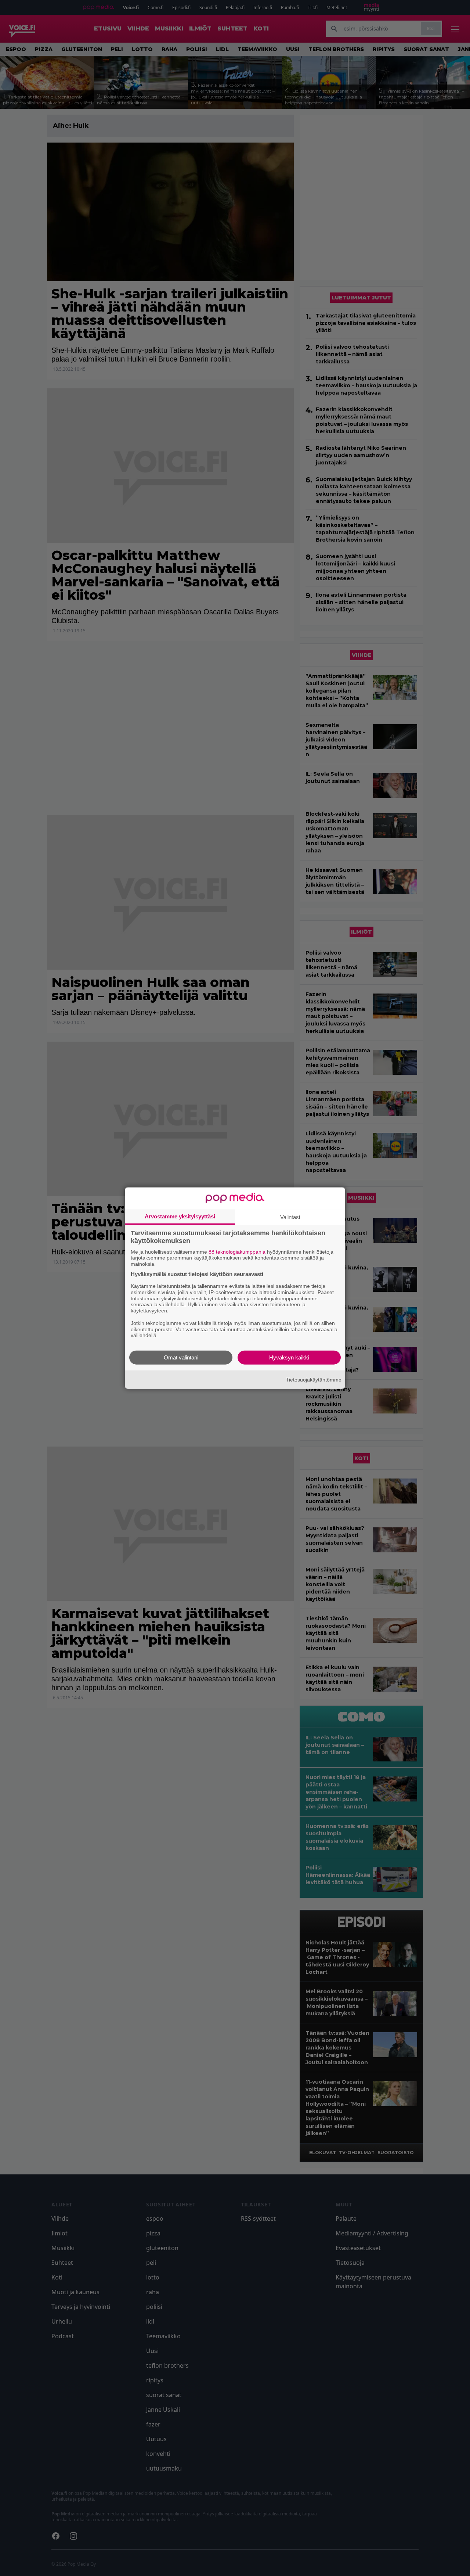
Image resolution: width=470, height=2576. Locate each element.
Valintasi (290, 1217)
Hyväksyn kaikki (289, 1357)
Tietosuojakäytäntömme (314, 1379)
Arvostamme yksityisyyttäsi (180, 1216)
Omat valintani (181, 1357)
